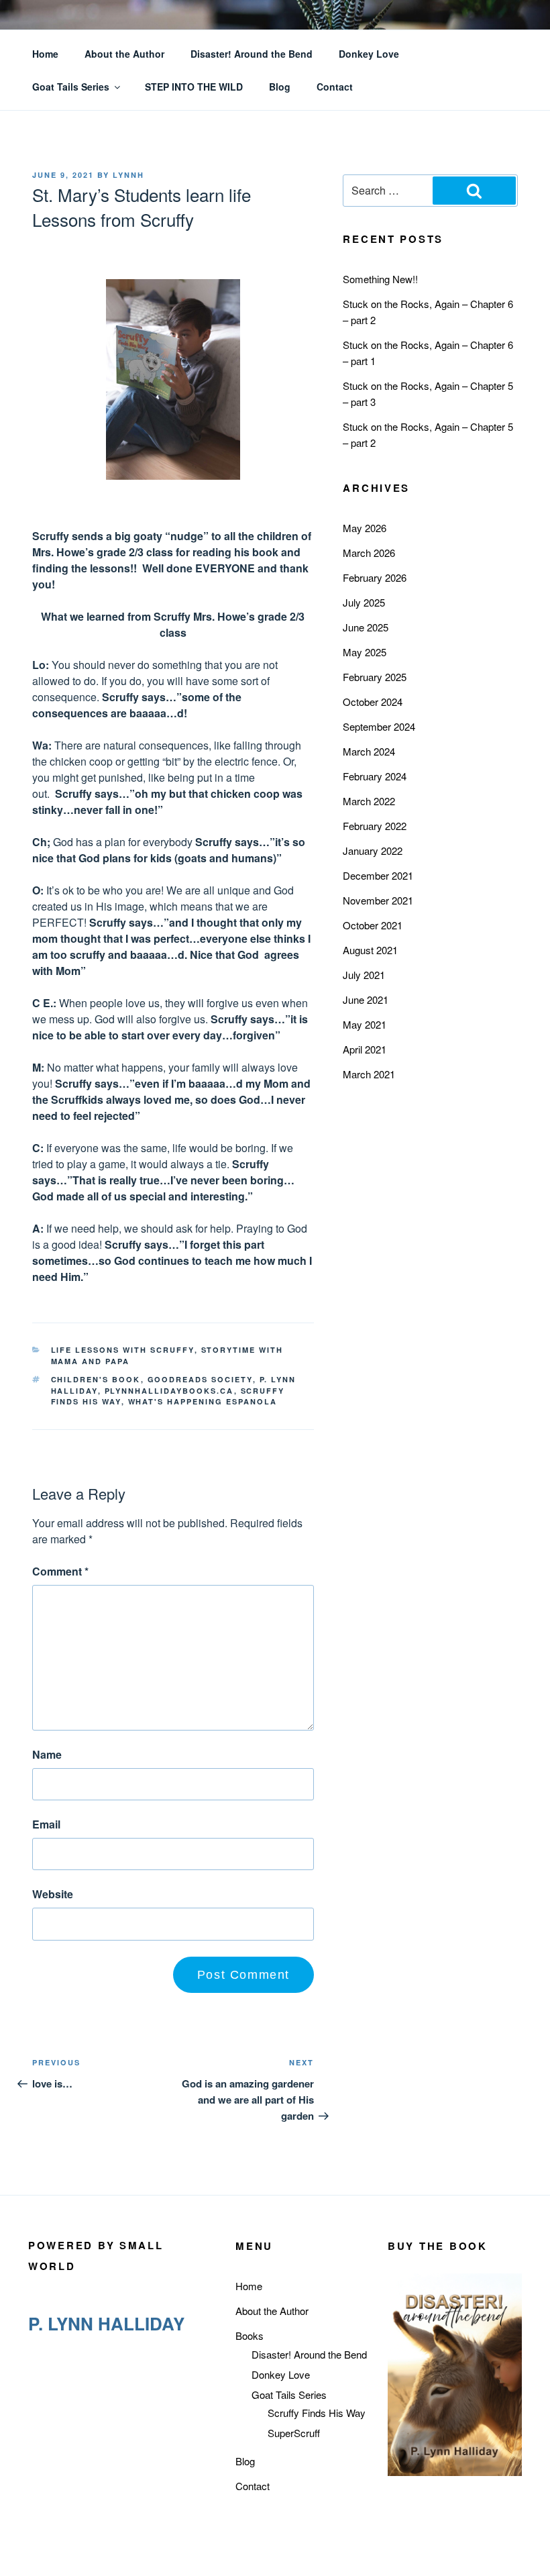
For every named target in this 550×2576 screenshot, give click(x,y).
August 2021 (370, 950)
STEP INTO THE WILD (194, 87)
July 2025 (364, 602)
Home (45, 54)
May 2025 (365, 652)
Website (53, 1894)
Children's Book (96, 1379)
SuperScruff (294, 2433)
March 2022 (369, 801)
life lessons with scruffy (123, 1350)
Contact (335, 87)
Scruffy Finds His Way (317, 2413)
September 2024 (379, 726)
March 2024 (369, 751)
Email (46, 1824)
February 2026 (375, 577)
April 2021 (365, 1049)
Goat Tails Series (71, 87)
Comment (60, 1571)
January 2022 (373, 851)
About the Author (124, 54)
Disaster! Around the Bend (252, 54)
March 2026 (369, 553)
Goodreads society (200, 1379)
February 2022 (375, 826)
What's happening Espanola (203, 1401)
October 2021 (373, 925)
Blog (280, 87)
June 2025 (366, 627)
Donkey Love (369, 54)
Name (47, 1754)
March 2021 (369, 1074)
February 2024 (375, 776)
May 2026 (365, 528)
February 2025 (375, 677)
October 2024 (373, 702)
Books (250, 2335)
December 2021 (378, 875)
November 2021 (378, 900)
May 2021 (365, 1024)
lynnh (128, 175)
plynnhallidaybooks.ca (169, 1391)
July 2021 (364, 975)
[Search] (474, 191)
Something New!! (380, 279)
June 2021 (366, 999)
